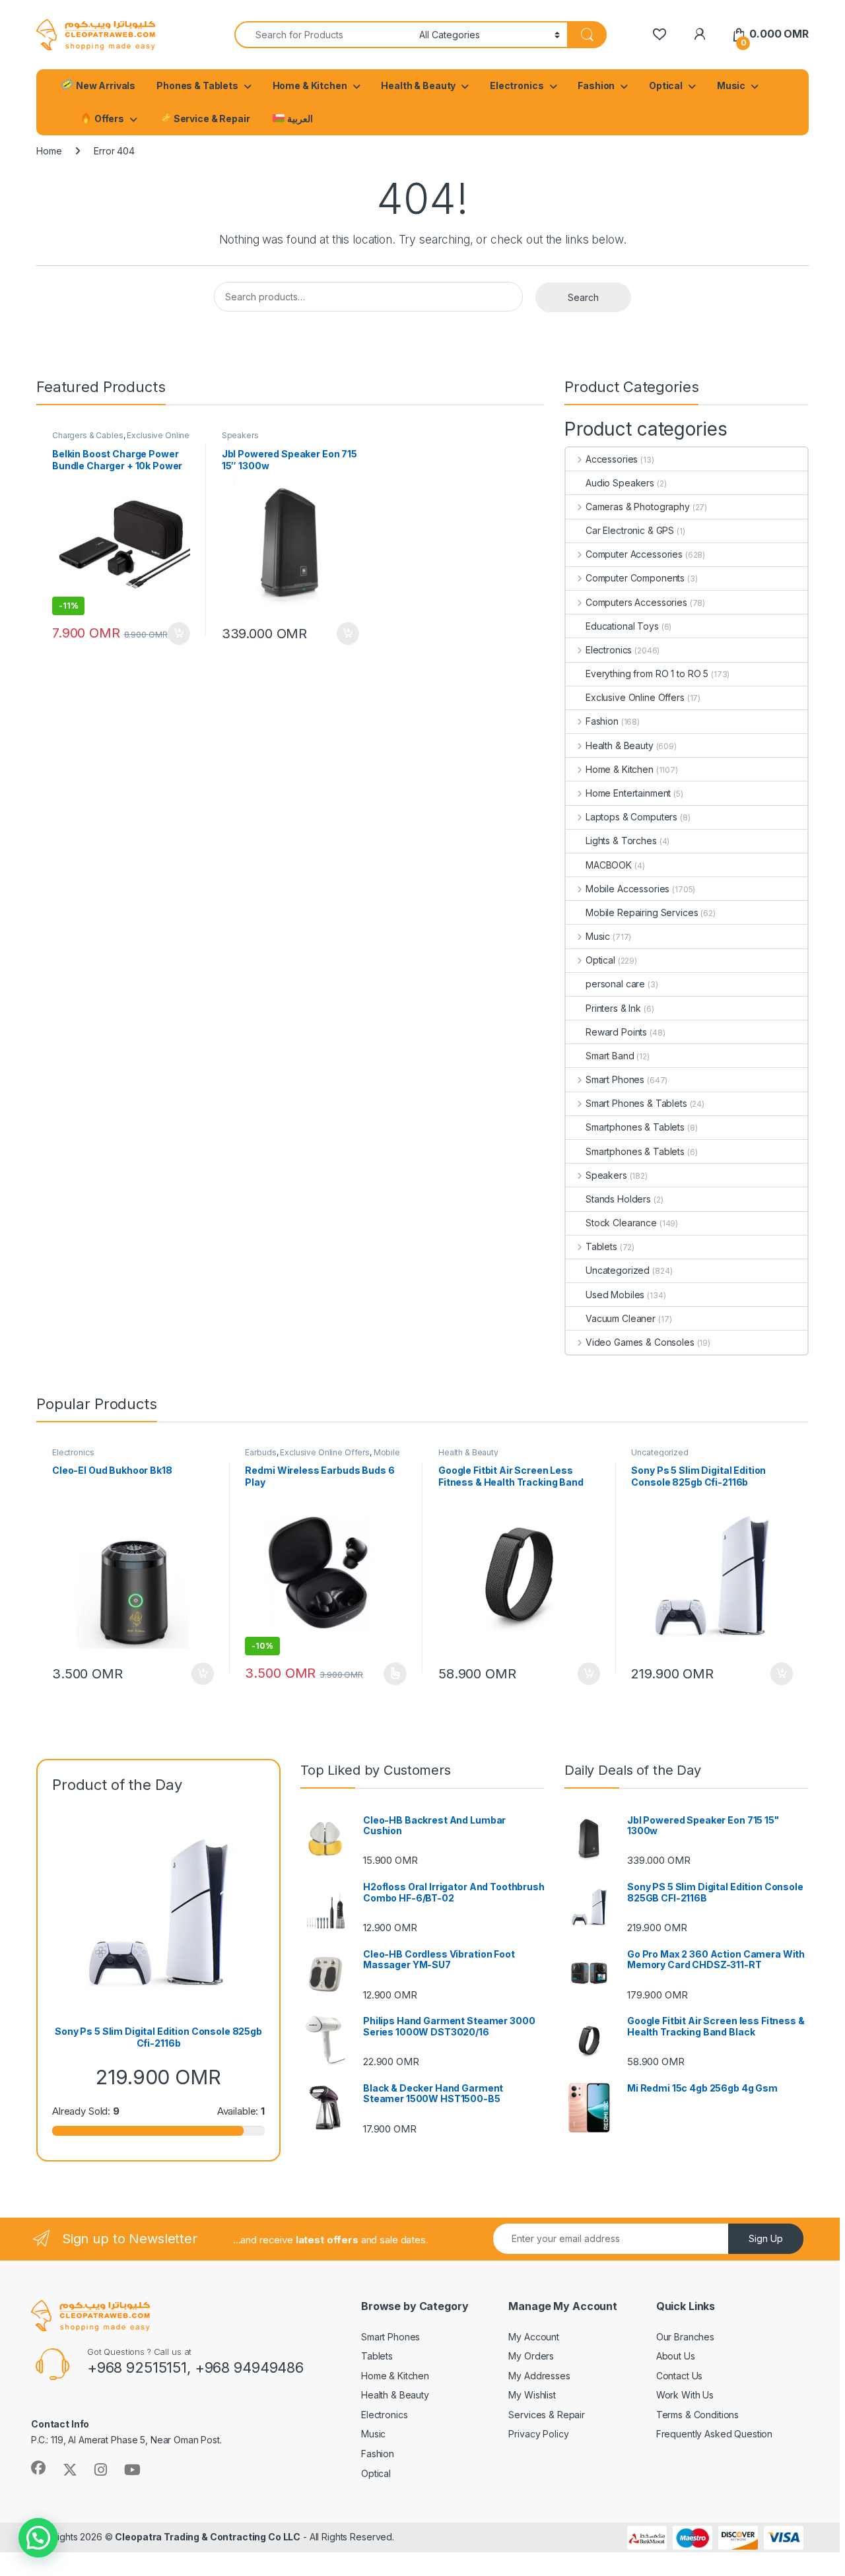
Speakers (240, 435)
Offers (108, 118)
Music (731, 85)
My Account (534, 2337)
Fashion (596, 85)
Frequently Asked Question (715, 2434)
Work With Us (685, 2395)
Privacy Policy (538, 2434)
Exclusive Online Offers (635, 697)
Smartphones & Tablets (635, 1127)
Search (583, 297)
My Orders (531, 2356)
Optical (666, 85)
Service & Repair (211, 118)
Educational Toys (622, 626)
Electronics (517, 85)
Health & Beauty (418, 85)
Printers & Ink (613, 1008)
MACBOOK (609, 865)
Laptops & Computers (631, 817)
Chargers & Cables (88, 435)
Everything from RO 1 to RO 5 (647, 674)
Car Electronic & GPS (630, 530)
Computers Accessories (636, 602)
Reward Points (616, 1032)
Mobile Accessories (627, 889)
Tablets (601, 1246)
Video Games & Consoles (640, 1342)
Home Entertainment (628, 793)
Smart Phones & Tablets (636, 1103)
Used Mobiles (615, 1295)
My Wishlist (532, 2395)
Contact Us (680, 2376)
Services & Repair (547, 2415)
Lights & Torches (621, 841)
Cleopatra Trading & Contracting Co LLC (208, 2537)
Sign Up (766, 2238)
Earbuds (260, 1452)
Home (49, 151)
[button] (38, 2538)
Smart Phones (615, 1079)
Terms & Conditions (697, 2415)
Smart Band (610, 1056)
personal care (615, 984)
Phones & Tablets (197, 85)
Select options (391, 1674)
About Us (676, 2356)
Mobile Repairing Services (642, 912)
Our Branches (685, 2337)
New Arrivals (105, 85)
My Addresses (539, 2376)
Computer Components (635, 578)
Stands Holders (618, 1199)
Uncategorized (618, 1270)
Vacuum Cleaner (621, 1318)
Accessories (612, 459)
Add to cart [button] (179, 634)
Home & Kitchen (310, 85)
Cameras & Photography (638, 507)
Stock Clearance (621, 1223)
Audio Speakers (620, 483)
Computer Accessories (634, 554)
